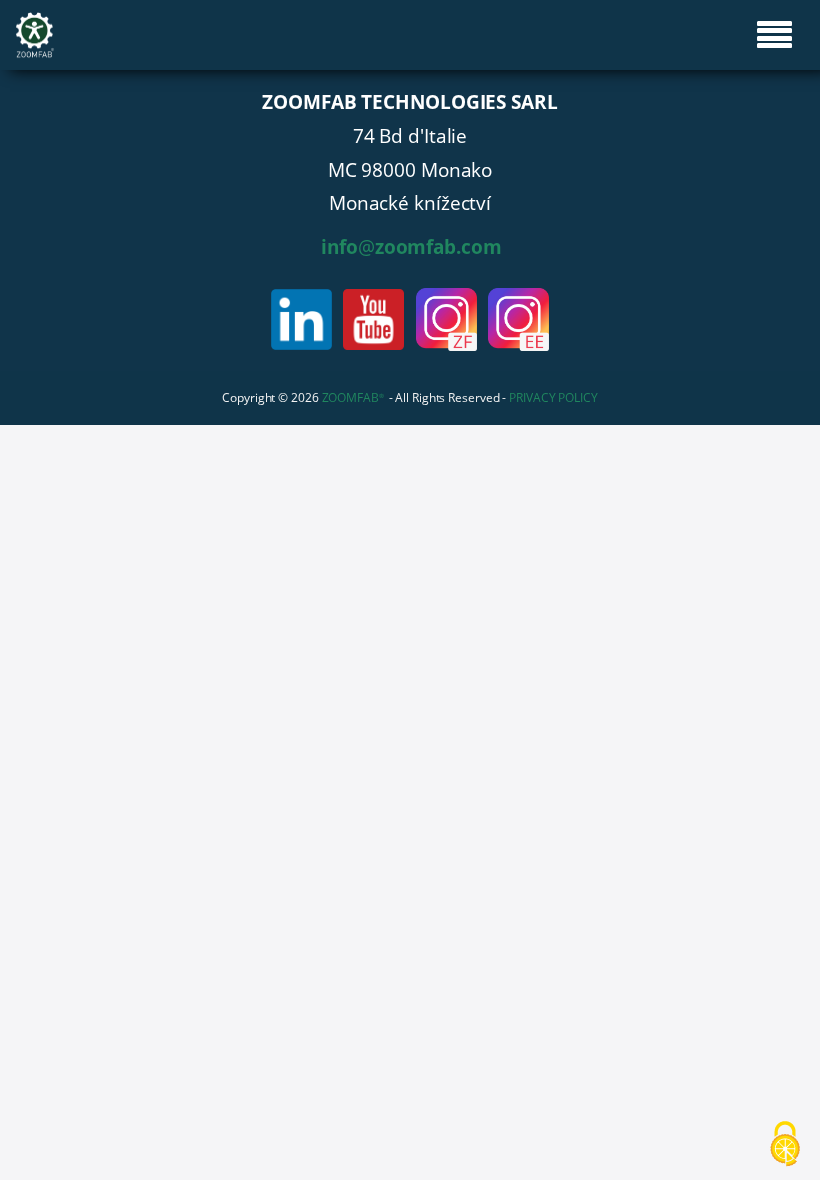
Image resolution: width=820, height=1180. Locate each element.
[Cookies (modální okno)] (785, 1145)
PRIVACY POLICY (553, 397)
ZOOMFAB (353, 397)
